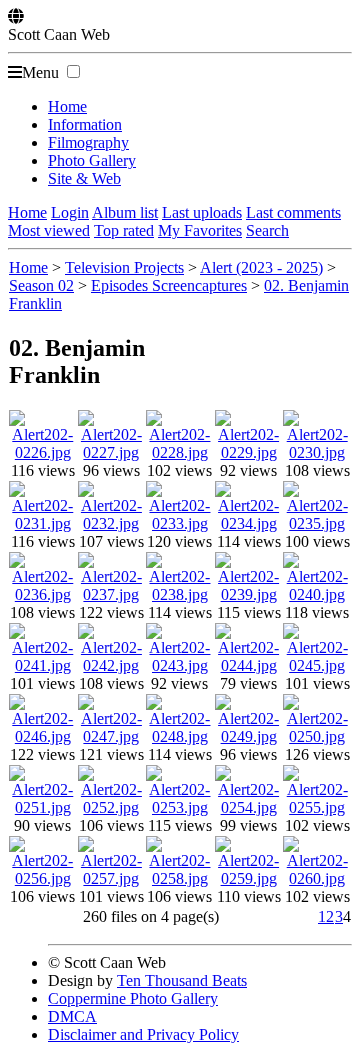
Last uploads (202, 212)
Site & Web (84, 178)
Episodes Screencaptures (169, 285)
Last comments (293, 212)
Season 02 (41, 285)
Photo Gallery (92, 160)
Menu (40, 72)
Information (85, 124)
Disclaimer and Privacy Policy (143, 1034)
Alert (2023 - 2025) (261, 267)
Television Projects (124, 267)
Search (267, 230)
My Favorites (200, 230)
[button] (73, 71)
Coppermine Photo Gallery (133, 998)
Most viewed (49, 230)
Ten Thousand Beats (182, 980)
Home (67, 106)
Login (70, 212)
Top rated (124, 230)
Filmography (88, 142)
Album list (125, 212)
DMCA (72, 1016)
